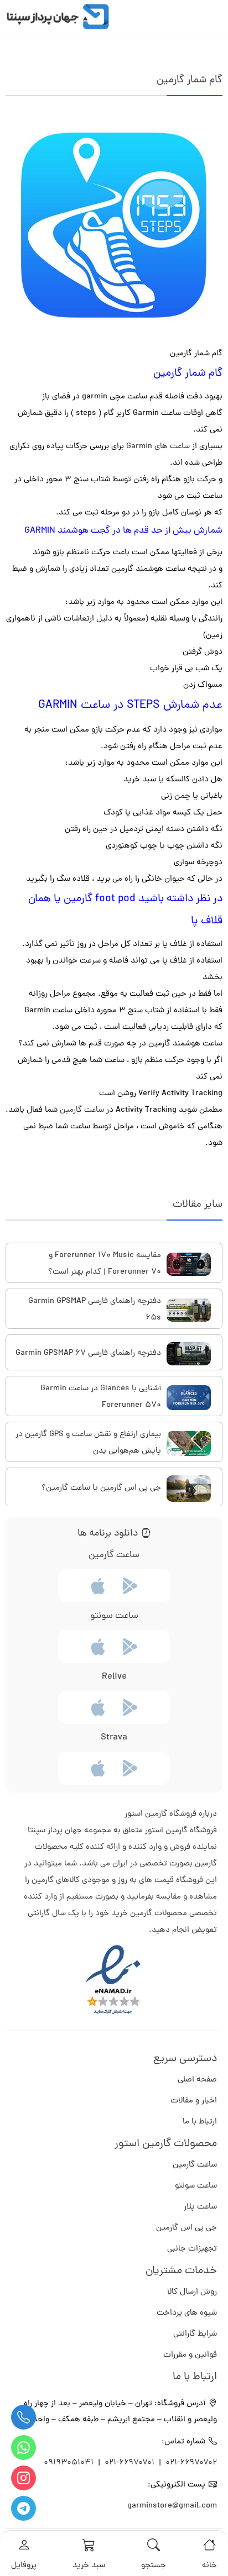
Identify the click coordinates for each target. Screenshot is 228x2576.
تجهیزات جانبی (192, 2249)
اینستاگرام (24, 2478)
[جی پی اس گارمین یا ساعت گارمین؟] (189, 1489)
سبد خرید (89, 2566)
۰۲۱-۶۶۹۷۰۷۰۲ (191, 2463)
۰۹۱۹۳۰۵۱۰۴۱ (70, 2463)
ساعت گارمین (82, 1110)
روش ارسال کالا (192, 2292)
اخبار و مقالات (194, 2101)
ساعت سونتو (196, 2186)
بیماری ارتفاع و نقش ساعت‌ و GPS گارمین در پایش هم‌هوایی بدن (88, 1443)
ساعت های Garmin (158, 447)
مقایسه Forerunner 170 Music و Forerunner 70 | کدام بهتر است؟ (105, 1264)
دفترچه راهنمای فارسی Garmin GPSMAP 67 (88, 1353)
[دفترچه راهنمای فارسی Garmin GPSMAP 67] (189, 1354)
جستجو (154, 2566)
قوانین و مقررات (190, 2355)
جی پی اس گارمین (186, 2228)
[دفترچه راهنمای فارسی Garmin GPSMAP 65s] (189, 1310)
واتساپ (24, 2448)
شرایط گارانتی (195, 2334)
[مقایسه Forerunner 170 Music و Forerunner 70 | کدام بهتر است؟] (189, 1264)
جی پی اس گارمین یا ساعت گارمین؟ (101, 1488)
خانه (209, 2566)
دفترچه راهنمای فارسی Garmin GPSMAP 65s (95, 1310)
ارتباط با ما (200, 2122)
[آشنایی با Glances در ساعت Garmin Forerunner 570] (189, 1398)
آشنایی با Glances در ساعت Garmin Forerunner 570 (101, 1397)
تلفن (24, 2417)
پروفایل (24, 2566)
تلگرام (24, 2508)
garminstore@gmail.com (172, 2506)
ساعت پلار (200, 2207)
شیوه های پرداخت (187, 2313)
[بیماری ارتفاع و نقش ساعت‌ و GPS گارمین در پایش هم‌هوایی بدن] (189, 1444)
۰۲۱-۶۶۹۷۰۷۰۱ (129, 2463)
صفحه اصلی (197, 2080)
